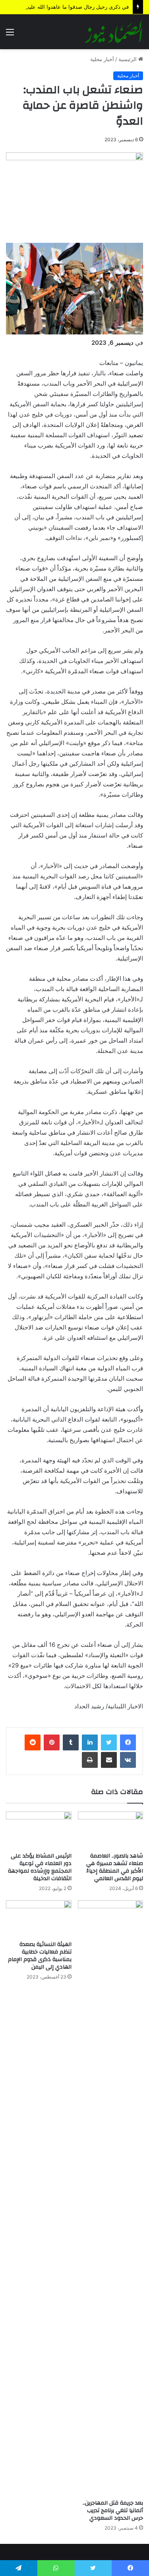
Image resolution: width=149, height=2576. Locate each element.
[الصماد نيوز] (113, 32)
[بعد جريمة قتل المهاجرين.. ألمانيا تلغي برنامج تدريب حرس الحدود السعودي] (111, 2198)
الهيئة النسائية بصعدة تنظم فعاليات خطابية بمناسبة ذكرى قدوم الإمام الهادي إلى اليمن (40, 1956)
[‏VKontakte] (128, 1760)
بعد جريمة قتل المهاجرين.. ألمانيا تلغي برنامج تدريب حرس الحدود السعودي (113, 2511)
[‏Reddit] (33, 1742)
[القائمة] (10, 35)
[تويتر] (109, 1742)
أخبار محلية (102, 59)
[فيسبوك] (128, 1742)
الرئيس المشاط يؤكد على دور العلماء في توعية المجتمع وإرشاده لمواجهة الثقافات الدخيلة (40, 1867)
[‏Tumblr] (71, 1742)
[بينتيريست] (52, 1742)
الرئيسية (128, 59)
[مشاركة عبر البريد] (109, 1760)
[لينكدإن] (90, 1742)
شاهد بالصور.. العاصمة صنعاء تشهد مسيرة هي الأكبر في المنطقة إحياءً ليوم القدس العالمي (115, 1867)
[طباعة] (90, 1760)
